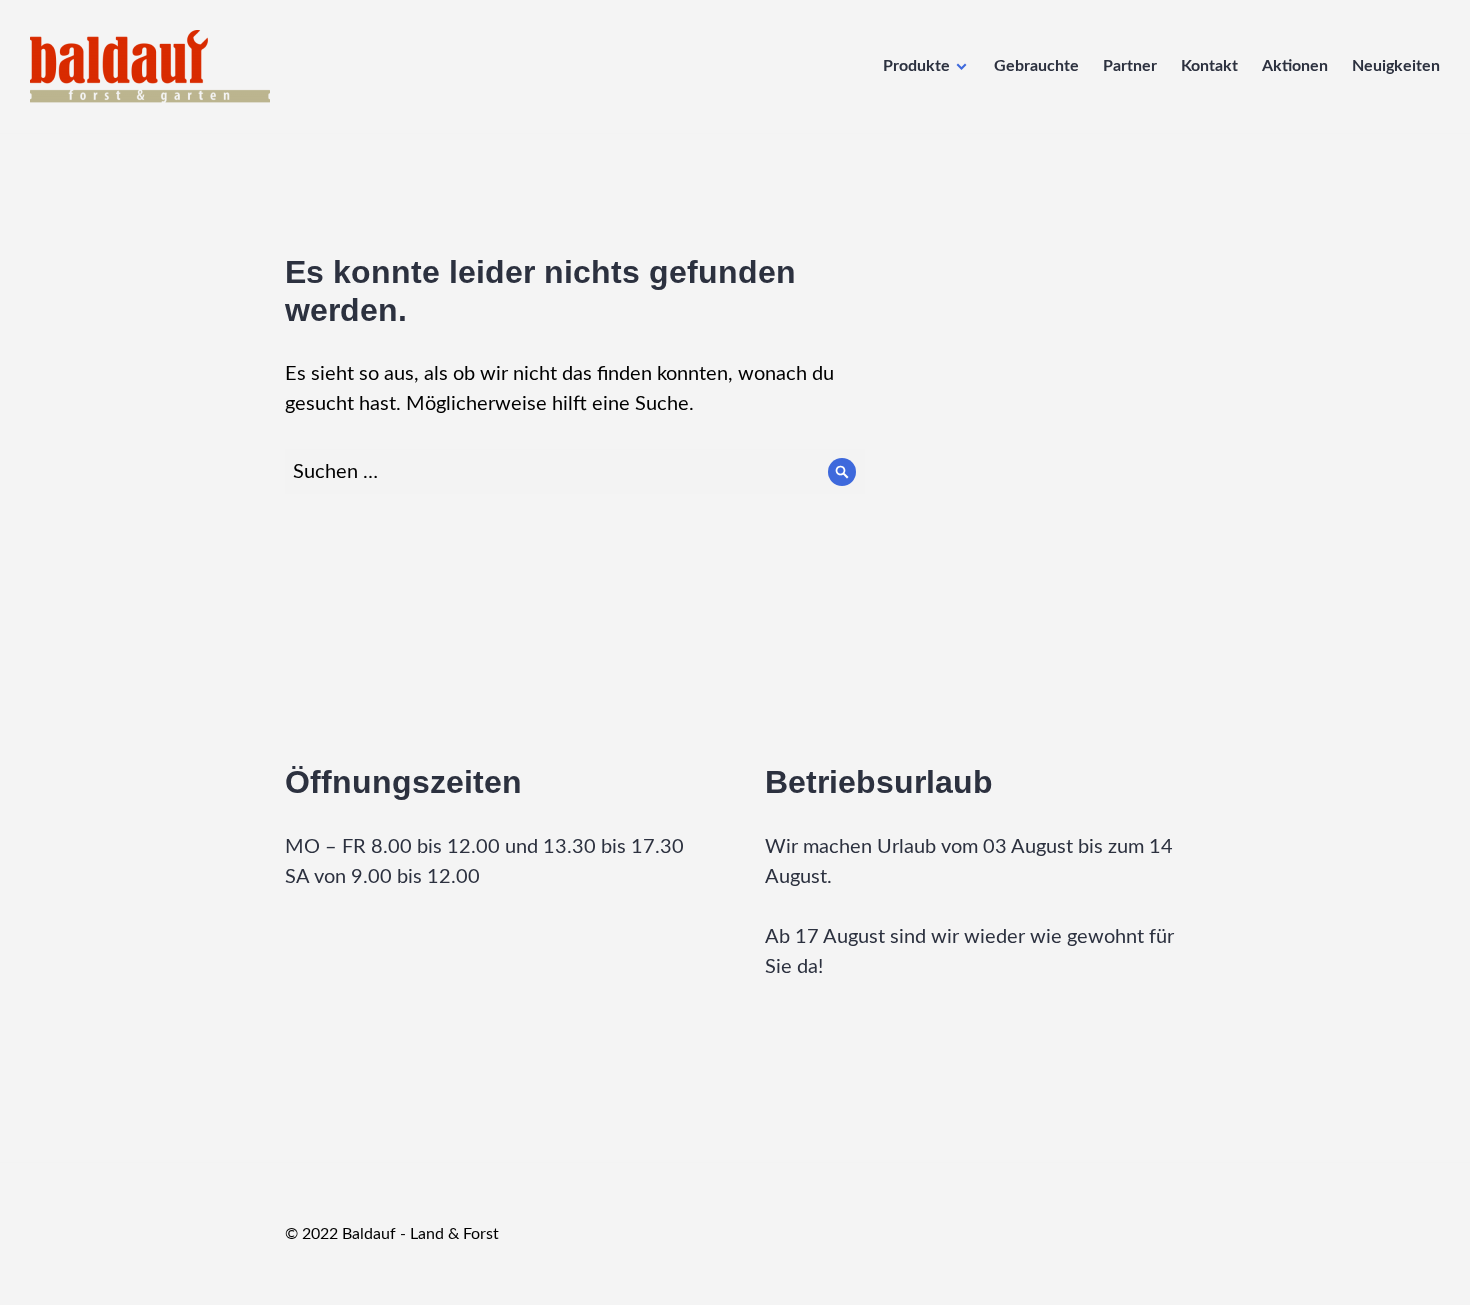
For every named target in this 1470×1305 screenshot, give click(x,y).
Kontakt (1209, 66)
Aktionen (1295, 66)
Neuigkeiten (1396, 66)
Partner (1130, 66)
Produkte (916, 66)
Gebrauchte (1036, 66)
